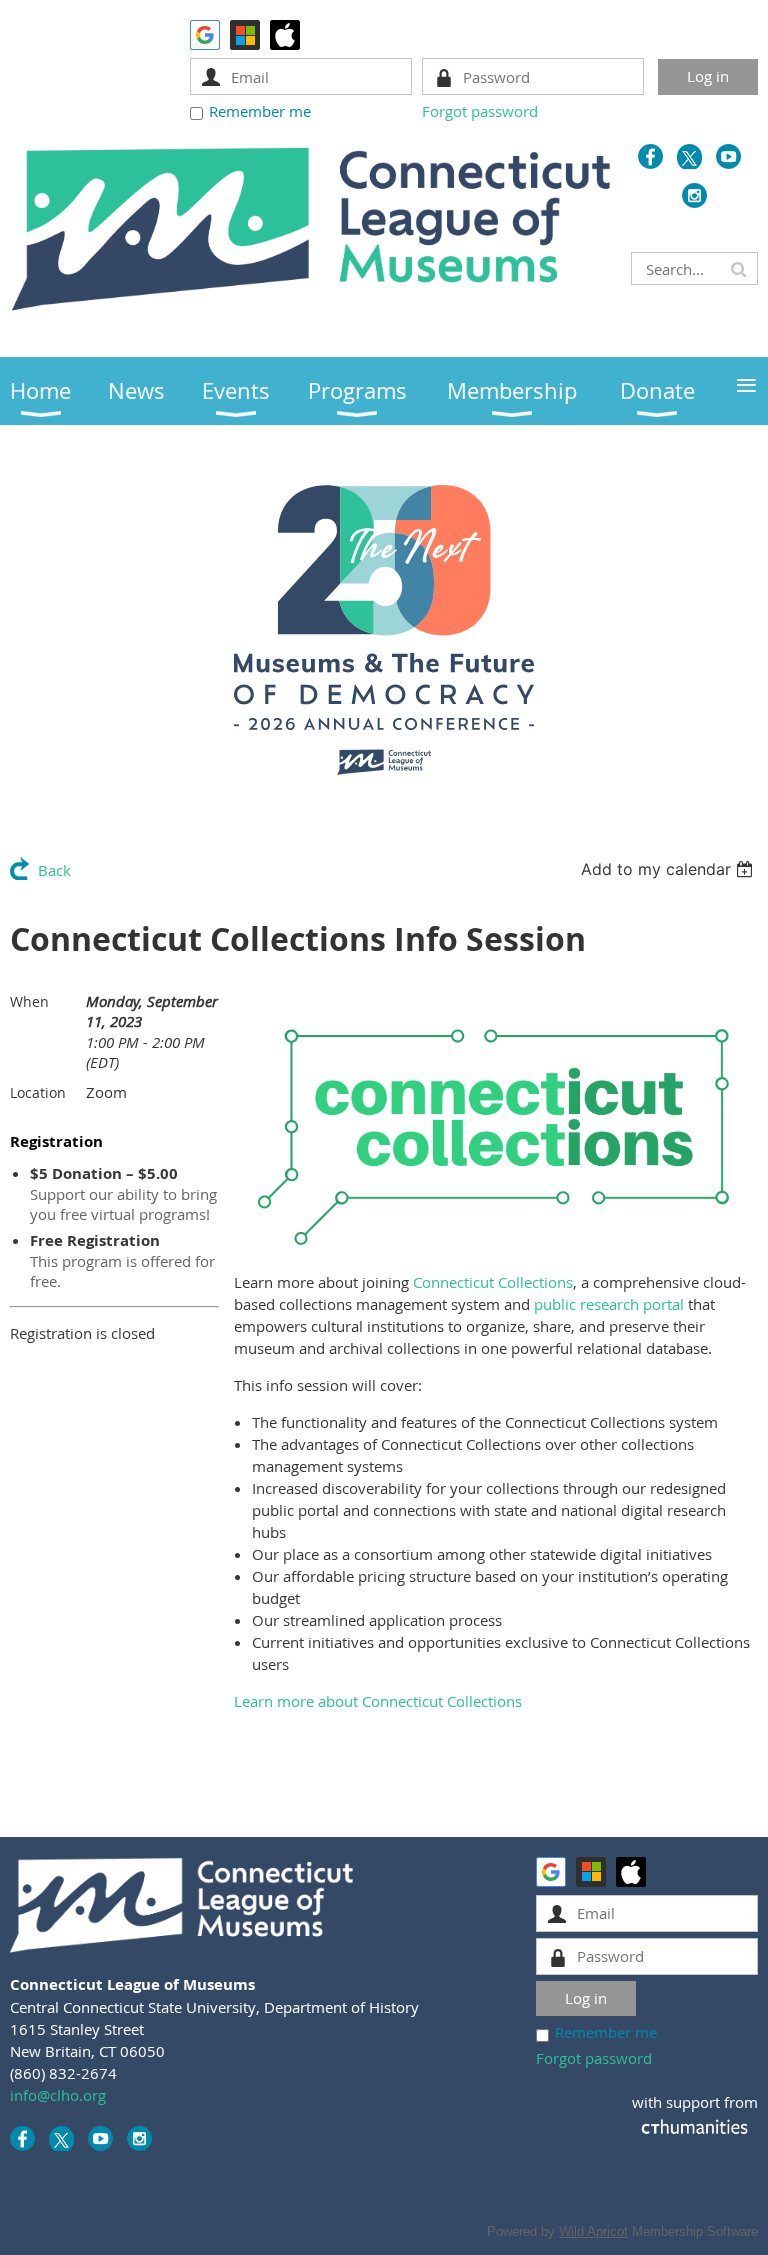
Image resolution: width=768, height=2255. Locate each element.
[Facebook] (650, 156)
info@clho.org (58, 2095)
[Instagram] (694, 195)
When (29, 1001)
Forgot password (480, 111)
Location (38, 1092)
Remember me (260, 111)
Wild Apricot (593, 2231)
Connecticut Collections (493, 1282)
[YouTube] (728, 156)
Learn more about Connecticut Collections (378, 1701)
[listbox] (669, 869)
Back (54, 870)
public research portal (609, 1304)
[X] (689, 156)
